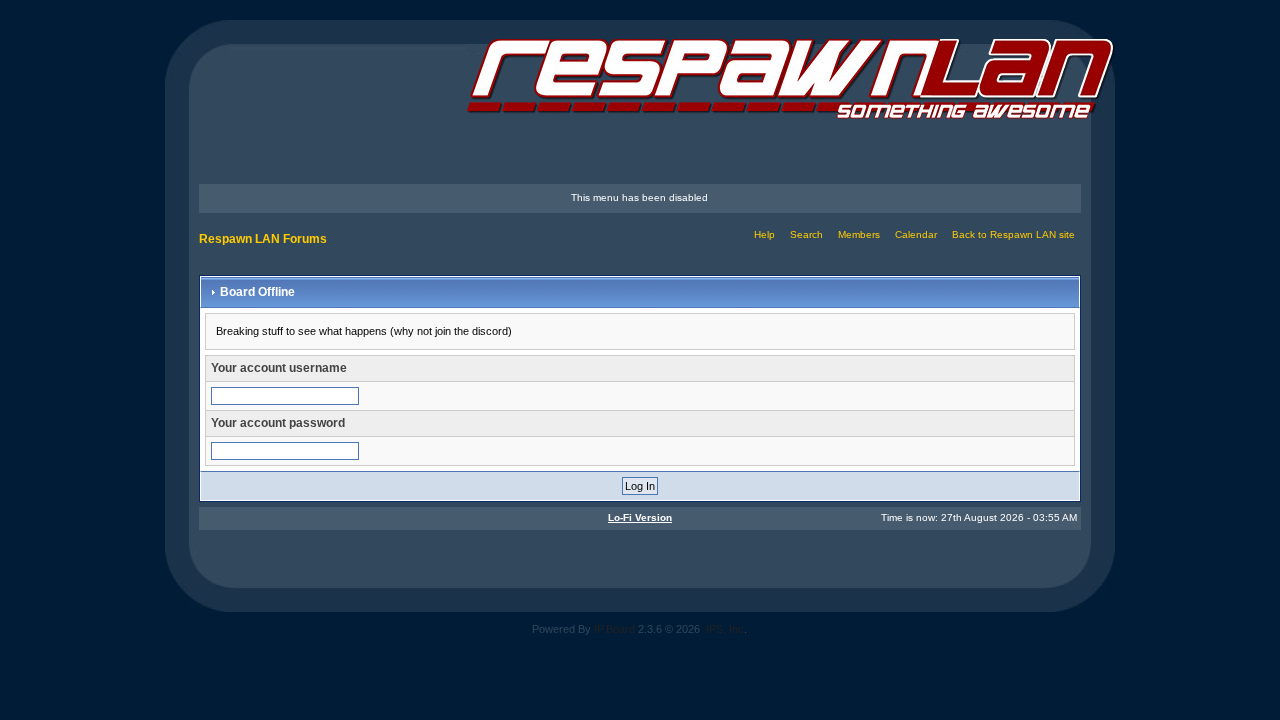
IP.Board (614, 629)
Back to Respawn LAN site (1013, 234)
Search (806, 234)
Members (859, 234)
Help (764, 234)
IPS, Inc (725, 629)
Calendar (916, 234)
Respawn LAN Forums (263, 239)
